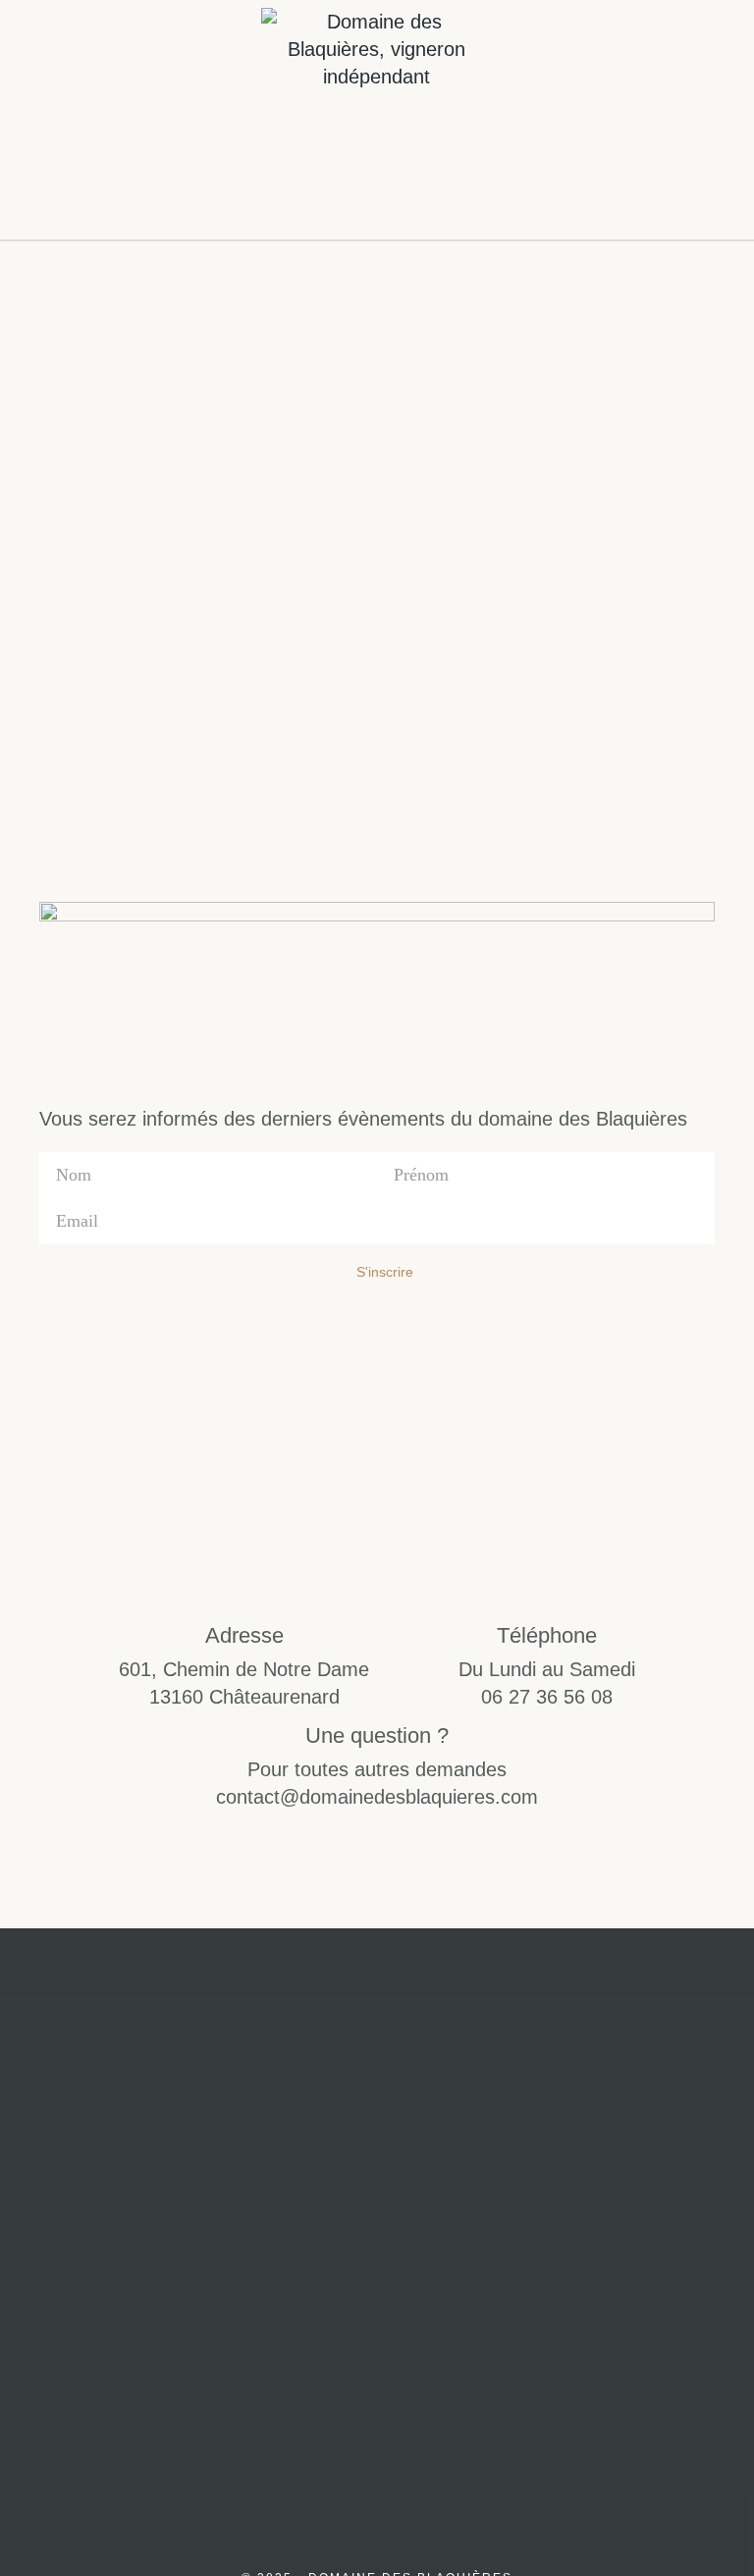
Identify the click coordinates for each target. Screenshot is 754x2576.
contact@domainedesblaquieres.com (377, 1797)
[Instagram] (330, 2334)
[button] (43, 119)
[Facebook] (424, 2334)
